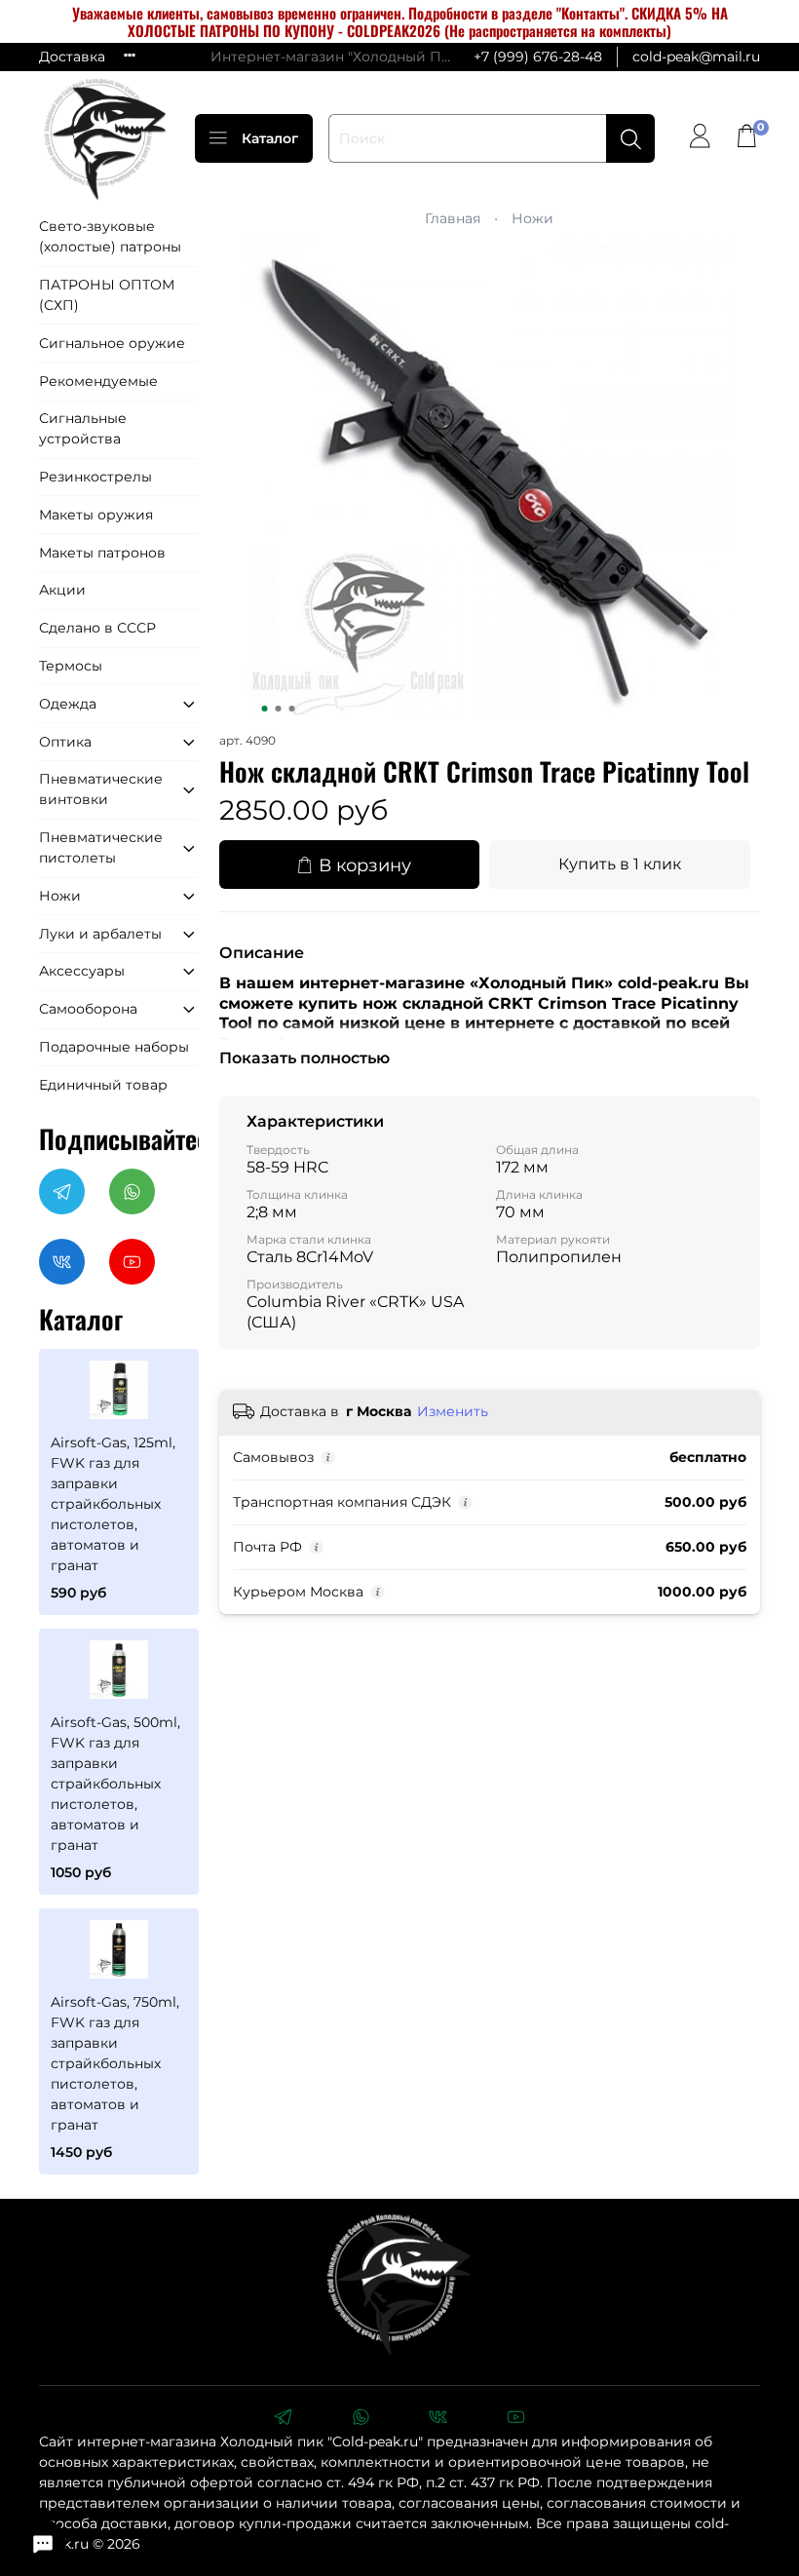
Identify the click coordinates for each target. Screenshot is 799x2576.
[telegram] (283, 2419)
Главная (453, 218)
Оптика (65, 742)
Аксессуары (82, 971)
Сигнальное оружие (112, 343)
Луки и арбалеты (100, 934)
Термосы (71, 666)
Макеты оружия (96, 515)
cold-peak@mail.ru (696, 57)
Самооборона (88, 1009)
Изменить (453, 1411)
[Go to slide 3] (292, 709)
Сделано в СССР (97, 628)
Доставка (72, 57)
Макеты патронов (102, 553)
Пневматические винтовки (101, 789)
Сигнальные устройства (83, 428)
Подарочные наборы (114, 1047)
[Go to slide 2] (279, 709)
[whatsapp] (361, 2419)
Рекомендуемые (98, 381)
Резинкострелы (95, 477)
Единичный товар (103, 1085)
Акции (62, 590)
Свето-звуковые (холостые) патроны (110, 236)
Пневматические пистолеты (101, 847)
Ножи (533, 218)
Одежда (68, 704)
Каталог (270, 138)
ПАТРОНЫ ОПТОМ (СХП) (107, 295)
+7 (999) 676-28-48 (538, 57)
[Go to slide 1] (265, 709)
